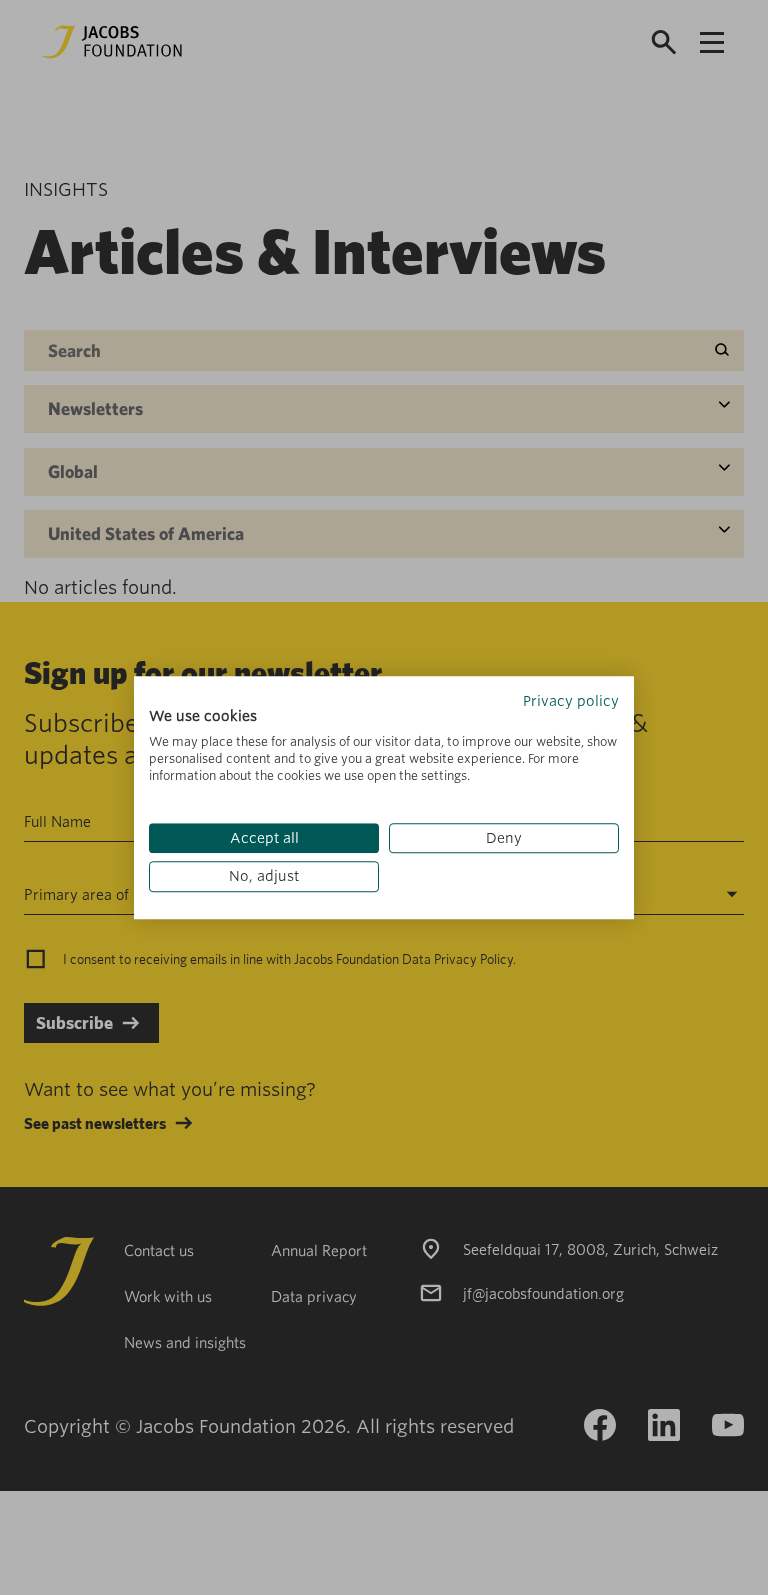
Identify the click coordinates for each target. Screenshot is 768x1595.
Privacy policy (571, 701)
